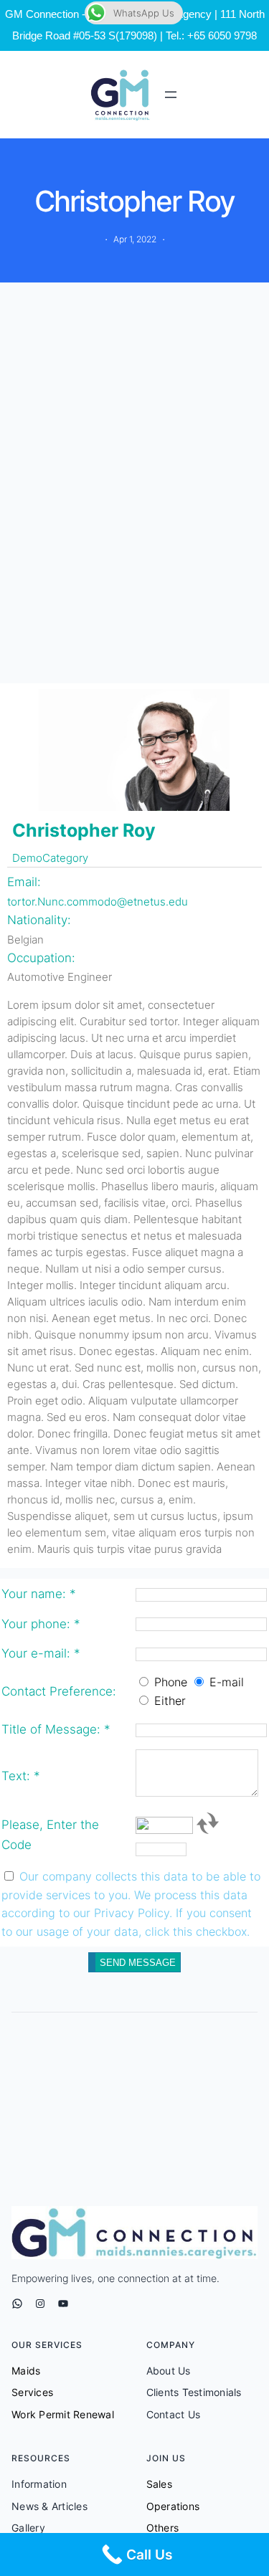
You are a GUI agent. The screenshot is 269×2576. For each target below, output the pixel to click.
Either (170, 1701)
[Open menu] (171, 95)
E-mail (227, 1682)
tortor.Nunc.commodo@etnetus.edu (98, 902)
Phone (171, 1682)
